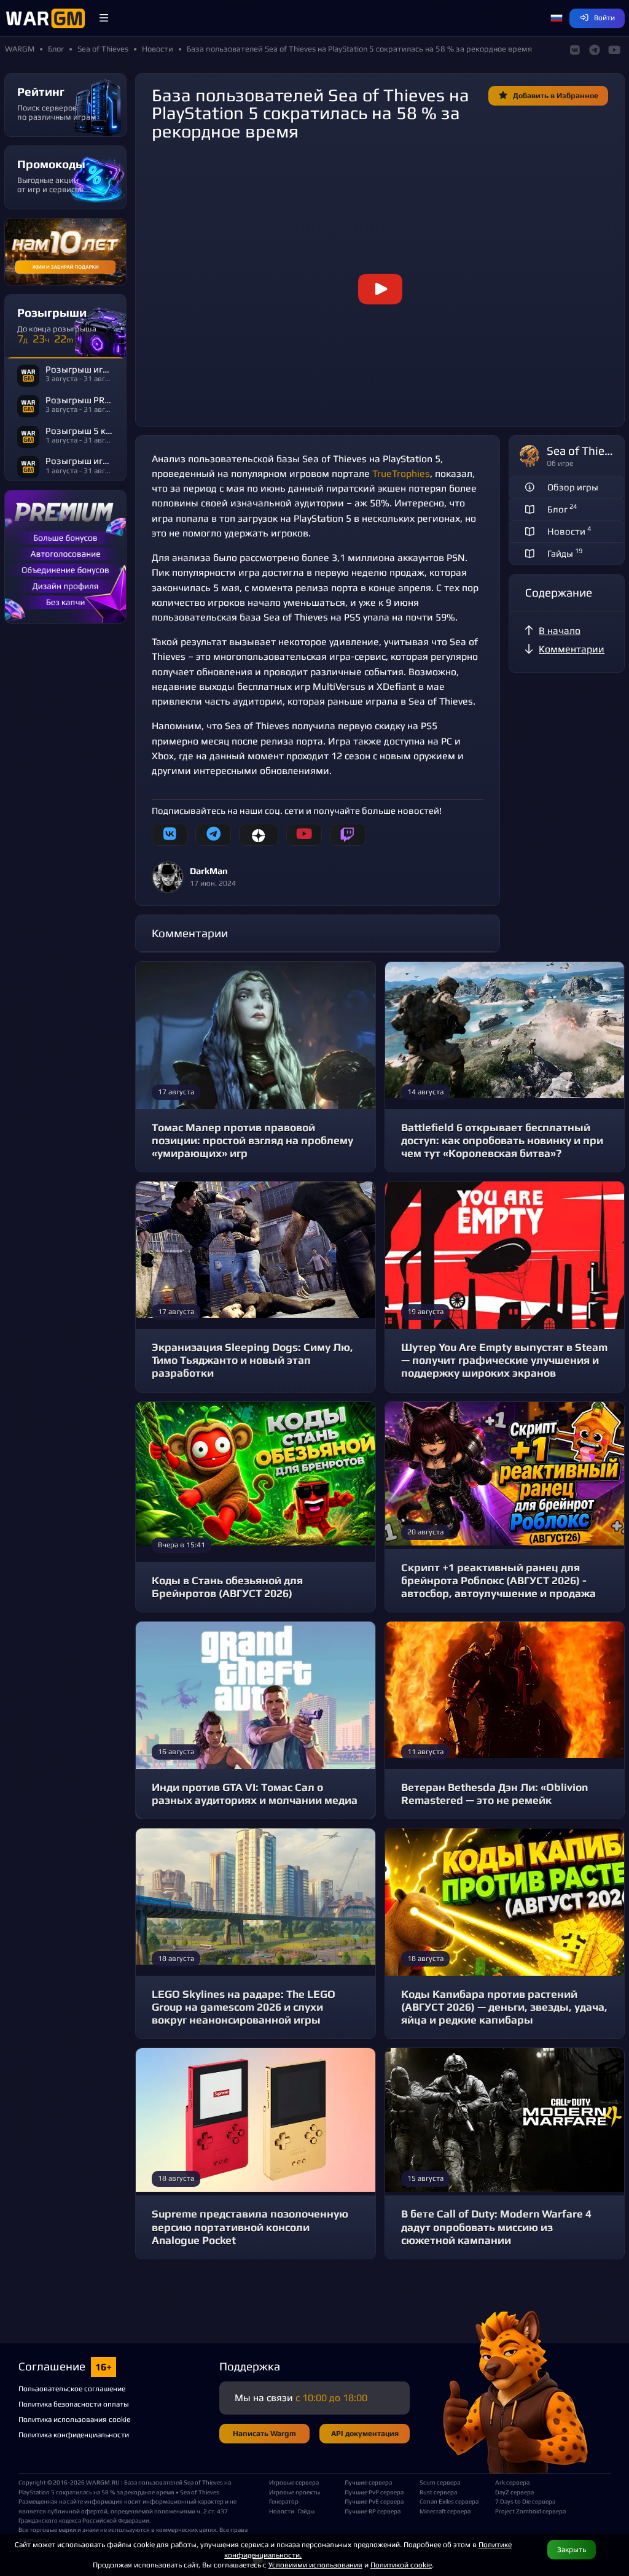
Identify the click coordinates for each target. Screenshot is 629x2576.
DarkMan (209, 871)
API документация (365, 2433)
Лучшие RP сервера (373, 2511)
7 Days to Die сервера (525, 2501)
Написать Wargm (264, 2433)
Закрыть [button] (572, 2549)
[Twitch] (348, 835)
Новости (282, 2511)
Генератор (284, 2501)
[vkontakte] (170, 835)
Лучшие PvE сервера (374, 2501)
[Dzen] (258, 835)
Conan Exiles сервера (449, 2501)
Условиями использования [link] (315, 2565)
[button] (104, 18)
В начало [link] (560, 631)
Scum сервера (440, 2482)
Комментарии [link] (572, 649)
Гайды (306, 2511)
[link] (380, 289)
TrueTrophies (401, 474)
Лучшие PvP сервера (374, 2492)
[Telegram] (213, 835)
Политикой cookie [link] (401, 2565)
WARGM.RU (103, 2482)
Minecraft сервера (445, 2511)
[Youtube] (304, 835)
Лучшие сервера (368, 2482)
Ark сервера (512, 2482)
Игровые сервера (294, 2482)
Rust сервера (438, 2492)
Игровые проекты (295, 2492)
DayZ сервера (514, 2492)
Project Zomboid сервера (528, 2511)
